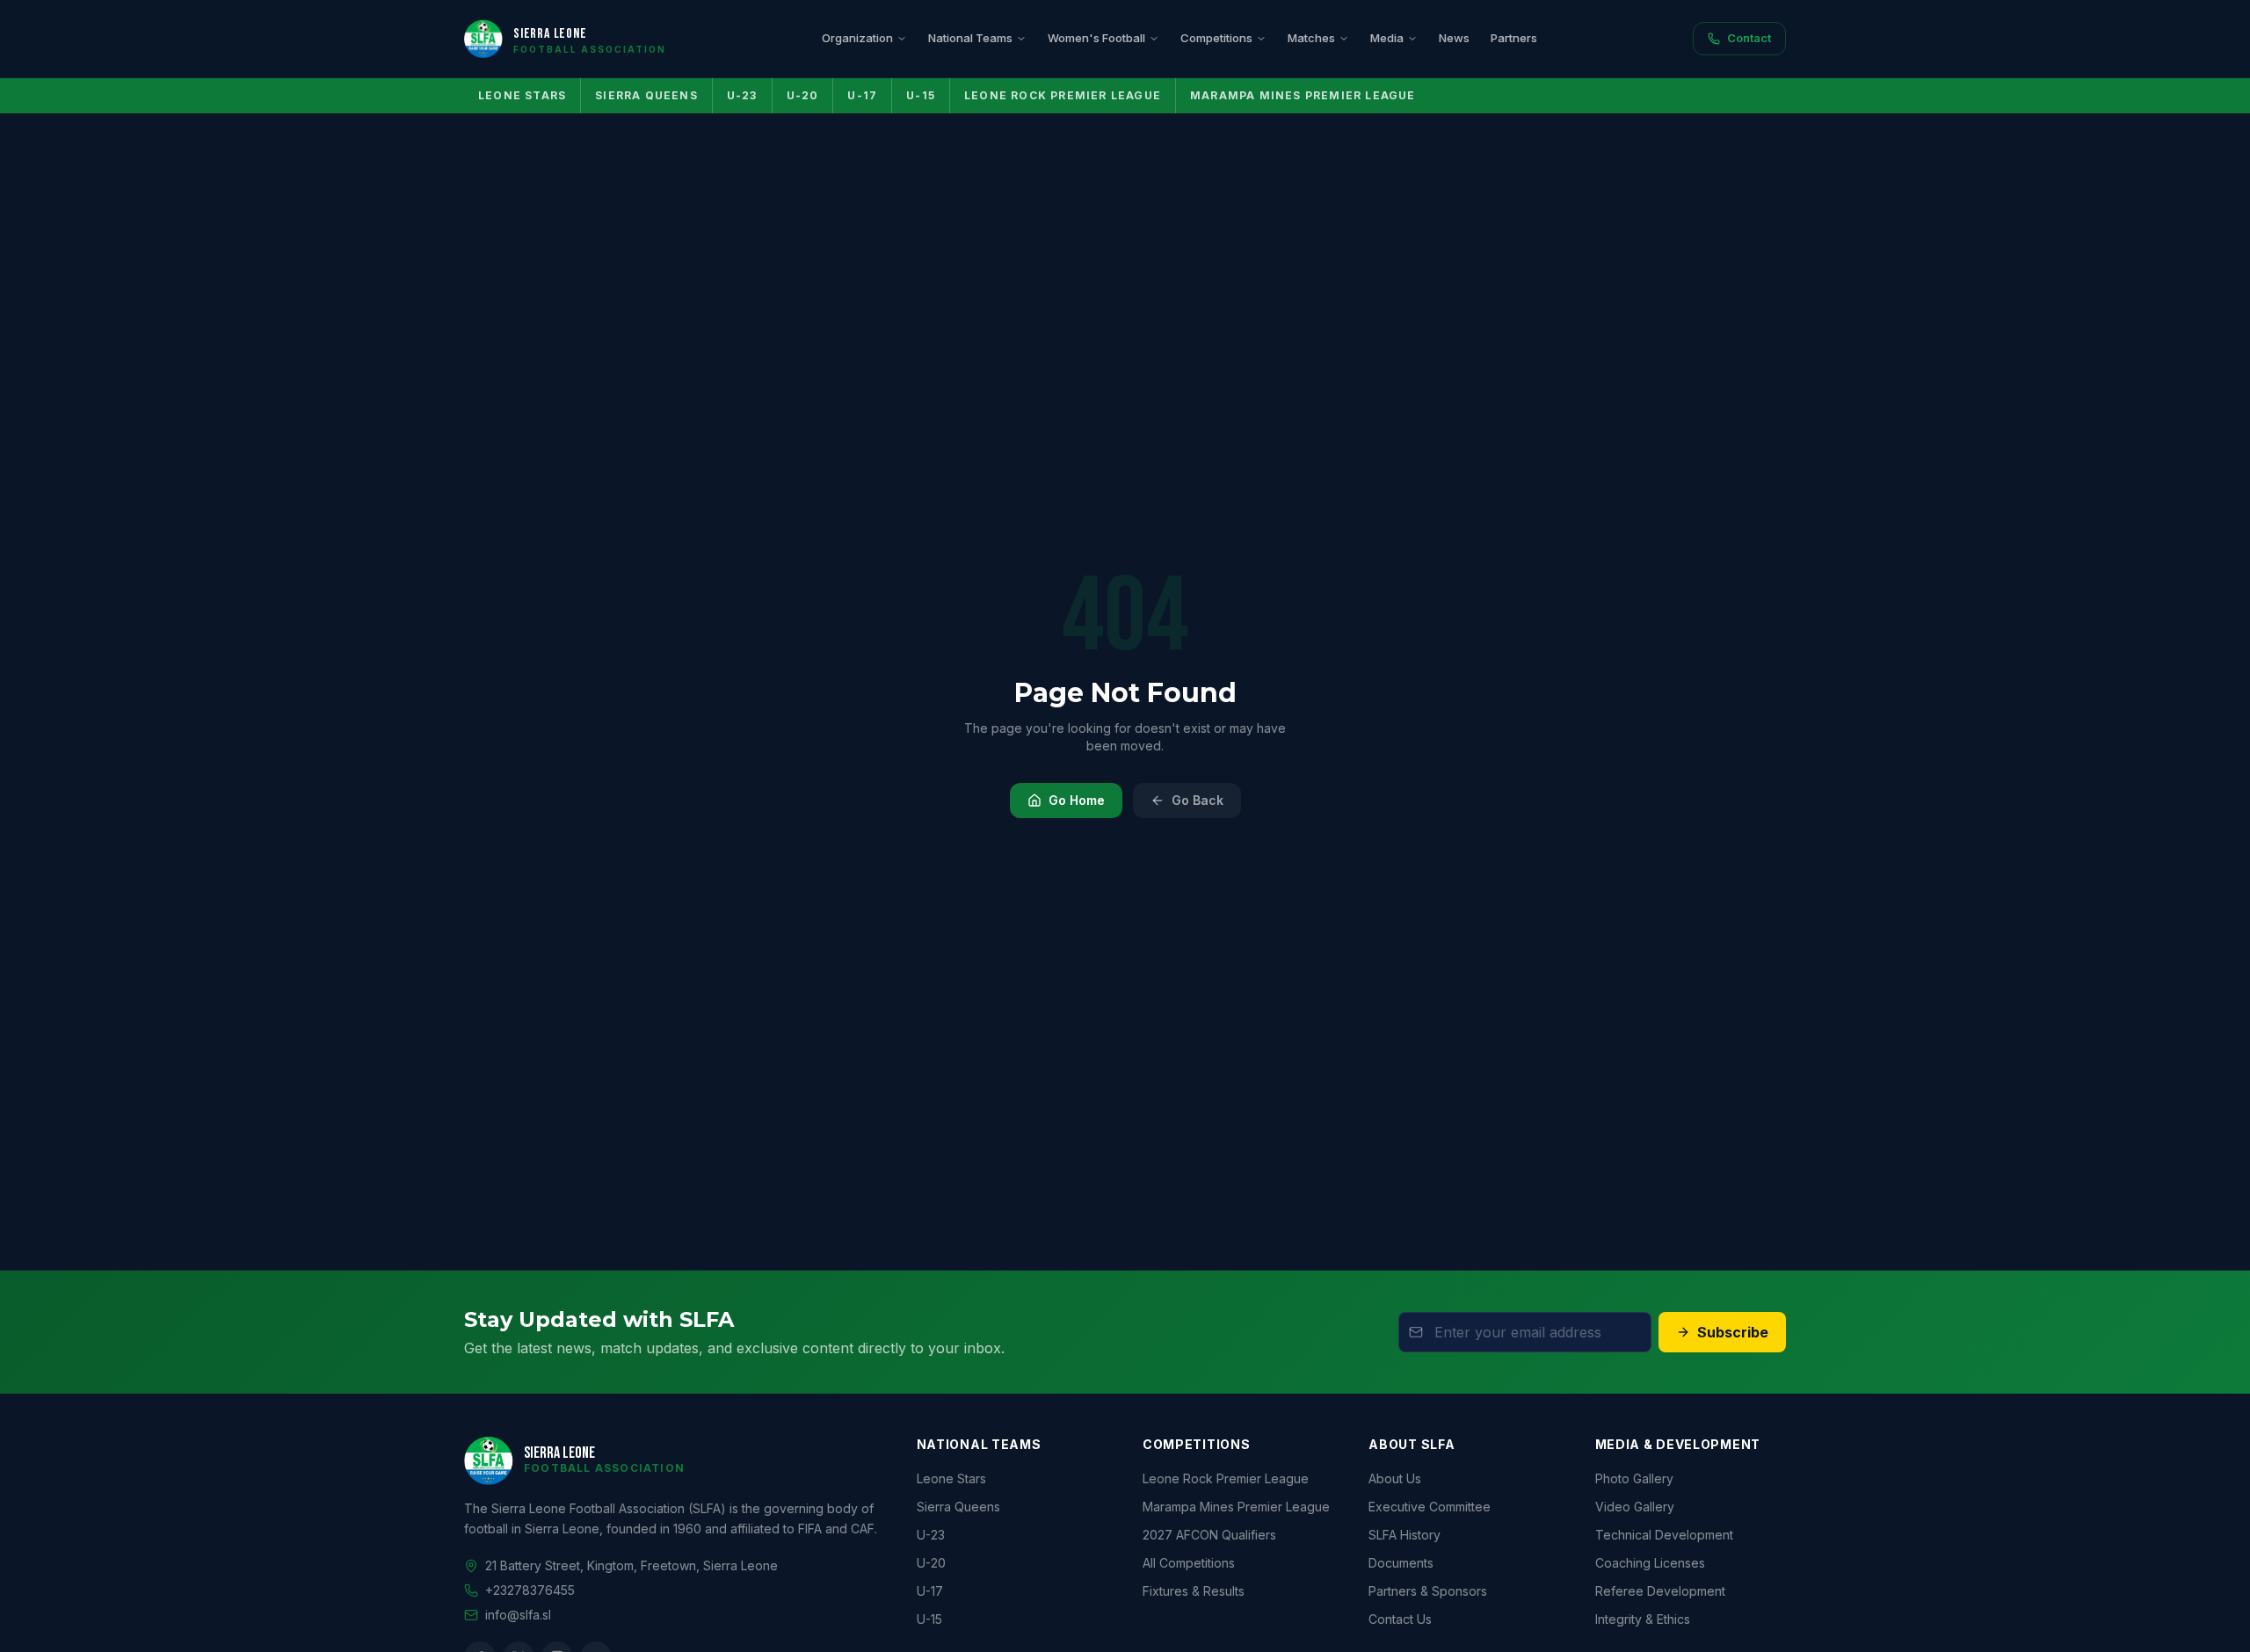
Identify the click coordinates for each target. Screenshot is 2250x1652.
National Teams (970, 38)
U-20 (803, 95)
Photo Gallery (1634, 1478)
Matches (1311, 38)
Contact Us (1400, 1619)
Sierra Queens (646, 95)
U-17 (862, 95)
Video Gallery (1635, 1507)
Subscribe (1733, 1332)
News (1454, 38)
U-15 (921, 95)
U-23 (742, 95)
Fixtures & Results (1194, 1591)
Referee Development (1660, 1591)
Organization (857, 38)
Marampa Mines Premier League (1303, 95)
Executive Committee (1430, 1507)
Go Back (1198, 800)
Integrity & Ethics (1643, 1619)
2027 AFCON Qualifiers (1209, 1535)
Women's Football (1096, 38)
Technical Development (1664, 1535)
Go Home (1077, 800)
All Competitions (1189, 1563)
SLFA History (1404, 1535)
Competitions (1216, 38)
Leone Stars (522, 95)
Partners (1514, 38)
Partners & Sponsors (1428, 1591)
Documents (1401, 1563)
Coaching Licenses (1650, 1563)
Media (1387, 38)
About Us (1395, 1478)
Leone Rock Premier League (1063, 95)
